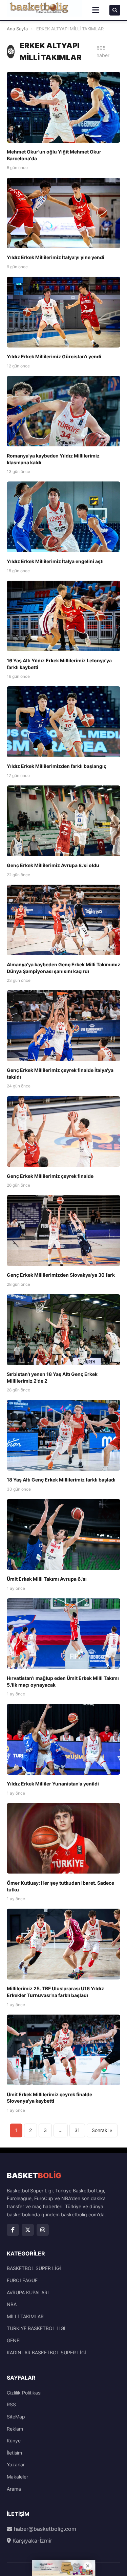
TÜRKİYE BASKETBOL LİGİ (36, 2328)
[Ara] (115, 10)
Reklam (15, 2429)
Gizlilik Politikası (24, 2393)
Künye (14, 2441)
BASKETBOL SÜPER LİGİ (34, 2268)
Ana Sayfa (17, 29)
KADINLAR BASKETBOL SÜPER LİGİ (46, 2352)
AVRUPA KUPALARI (28, 2292)
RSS (11, 2404)
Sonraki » (102, 2130)
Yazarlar (16, 2464)
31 (77, 2130)
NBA (12, 2304)
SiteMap (16, 2417)
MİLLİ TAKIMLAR (25, 2316)
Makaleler (17, 2477)
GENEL (14, 2340)
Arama (14, 2489)
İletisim (14, 2453)
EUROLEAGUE (22, 2280)
